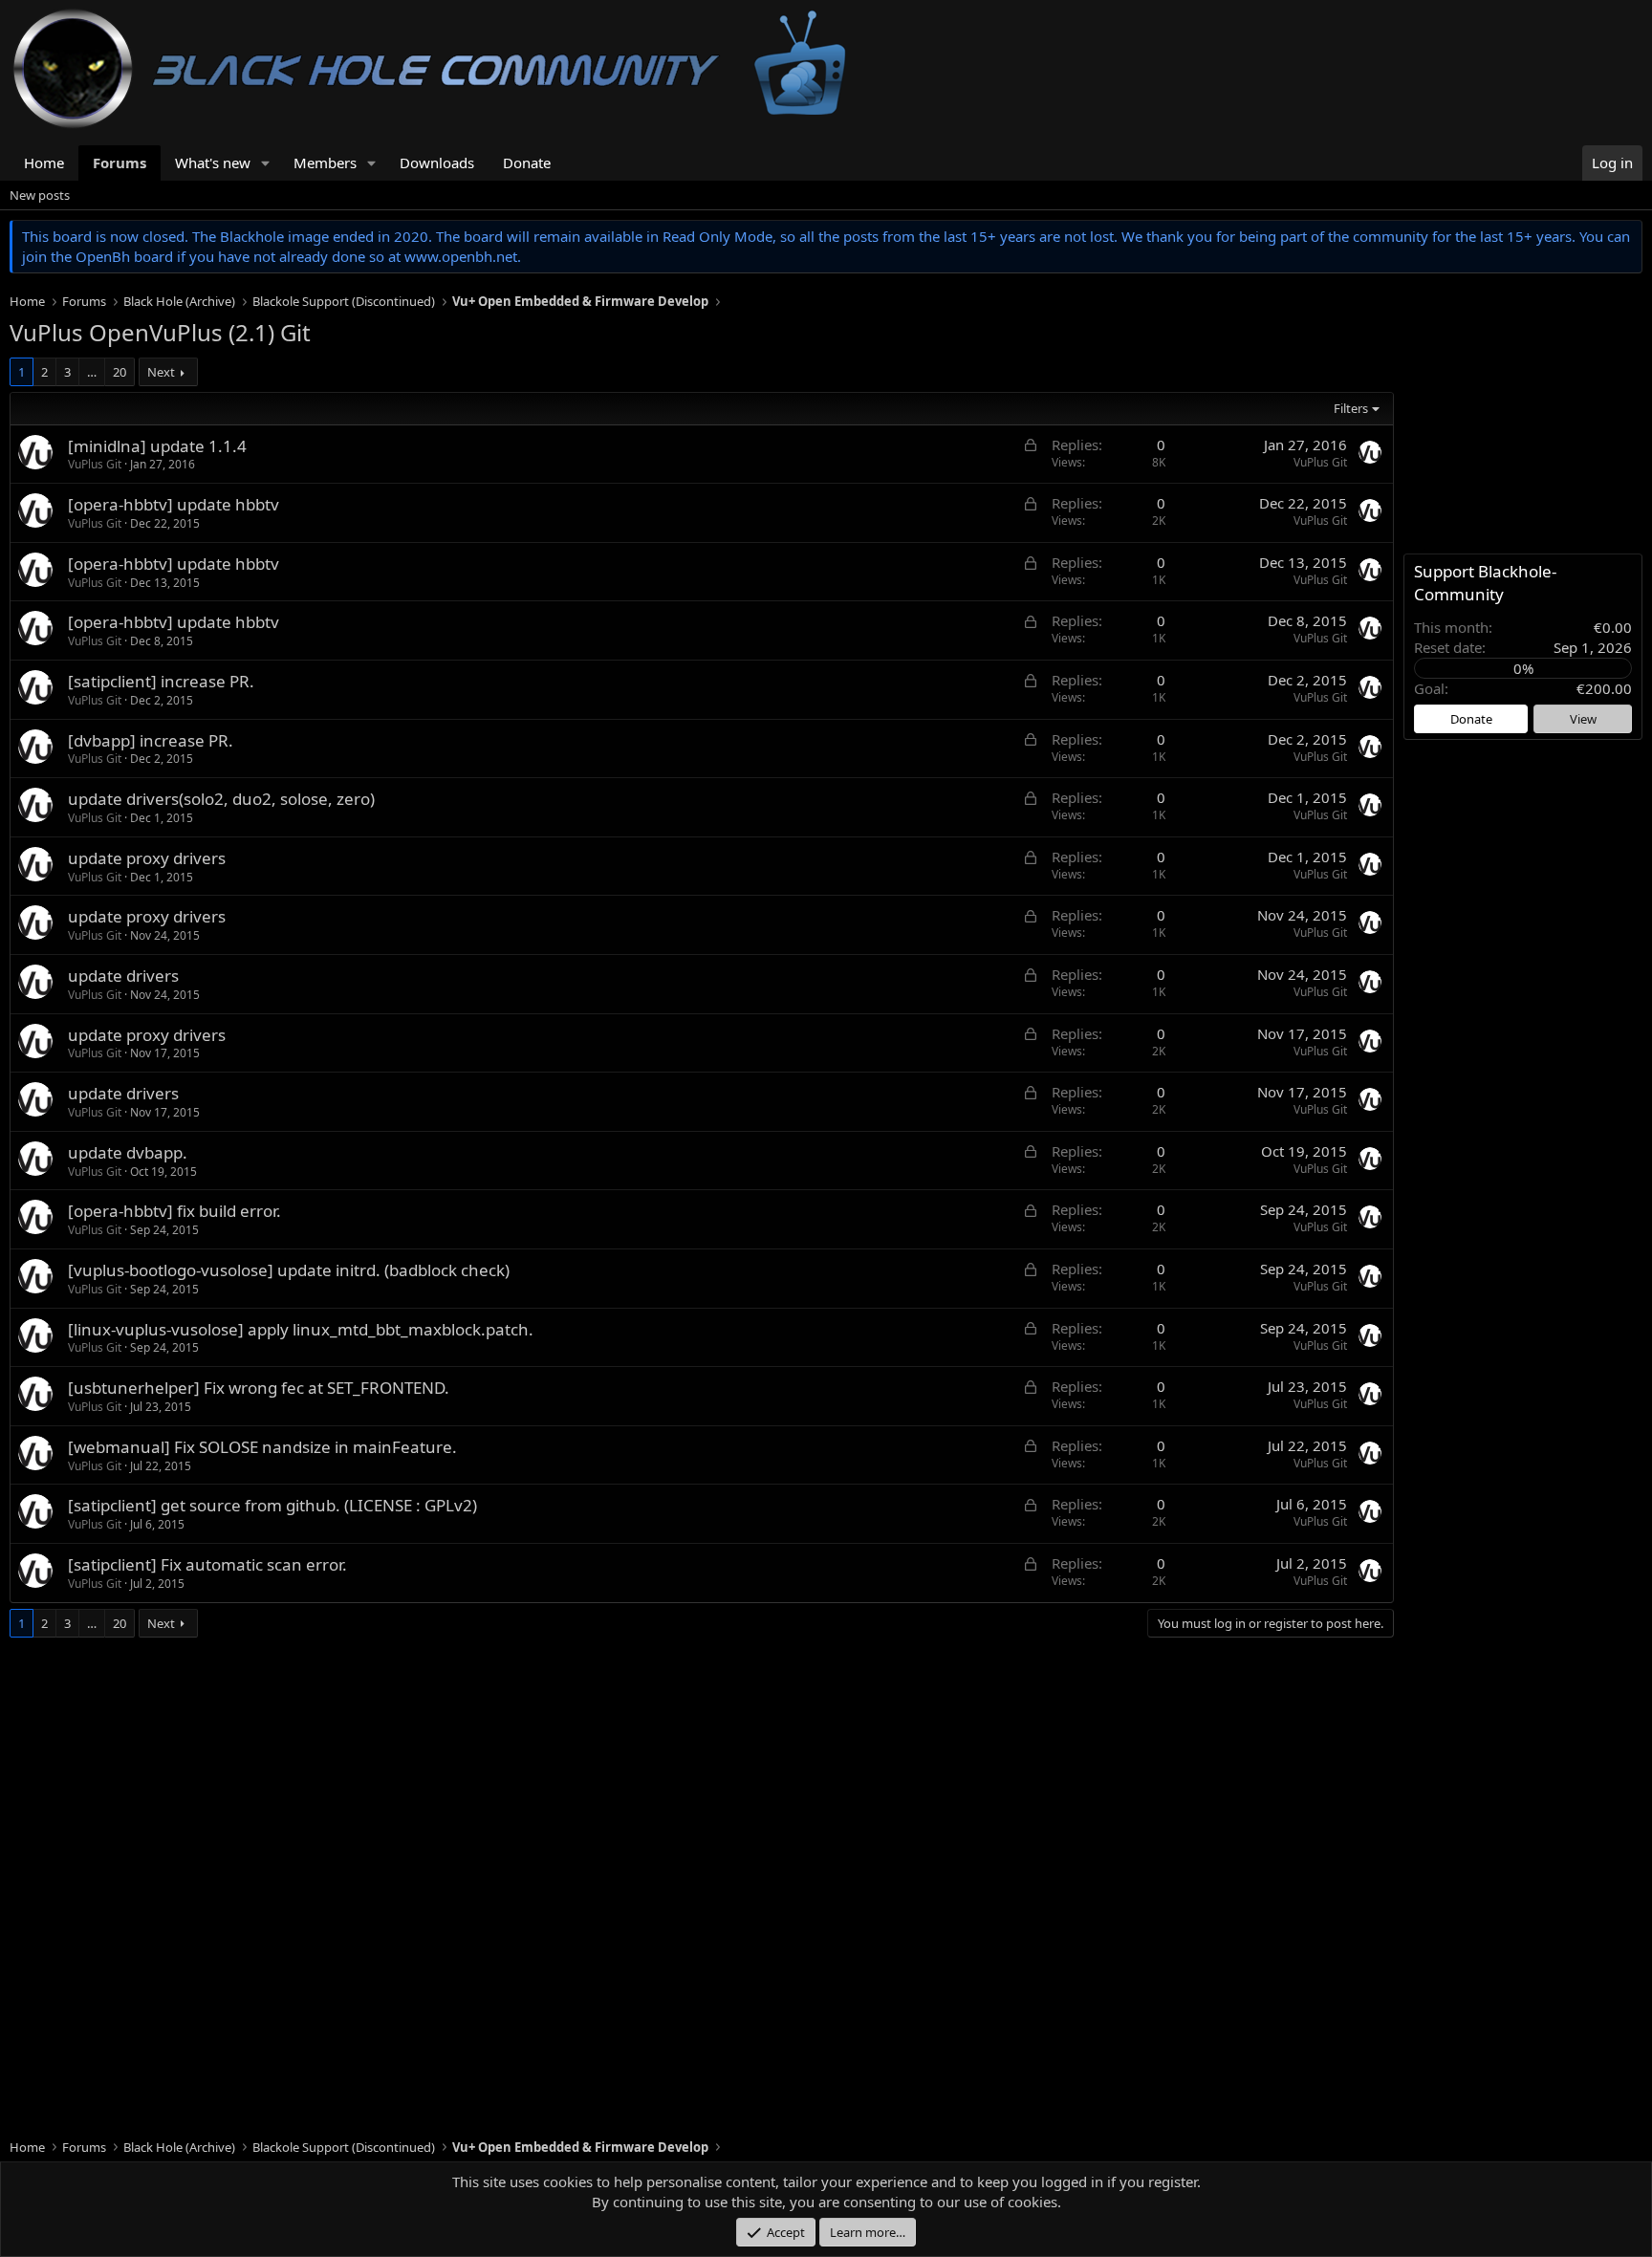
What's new (213, 163)
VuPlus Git (95, 464)
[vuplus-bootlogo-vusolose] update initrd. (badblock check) (289, 1270)
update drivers (123, 976)
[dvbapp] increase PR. (151, 740)
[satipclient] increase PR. (161, 681)
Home (44, 163)
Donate (527, 163)
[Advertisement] (583, 1792)
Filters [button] (1351, 408)
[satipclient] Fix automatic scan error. (207, 1564)
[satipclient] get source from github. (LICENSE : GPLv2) (272, 1505)
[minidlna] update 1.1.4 (157, 446)
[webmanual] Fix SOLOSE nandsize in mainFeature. (262, 1447)
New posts (40, 195)
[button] (266, 163)
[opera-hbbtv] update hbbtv (174, 504)
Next (161, 372)
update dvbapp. (128, 1152)
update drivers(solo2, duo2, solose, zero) (221, 799)
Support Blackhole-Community (1485, 583)
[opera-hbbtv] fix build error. (174, 1211)
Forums (120, 163)
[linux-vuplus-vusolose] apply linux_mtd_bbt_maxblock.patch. (301, 1329)
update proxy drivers (147, 858)
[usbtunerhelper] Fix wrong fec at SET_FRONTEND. (259, 1388)
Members (325, 163)
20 (120, 372)
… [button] (92, 372)
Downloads (437, 163)
